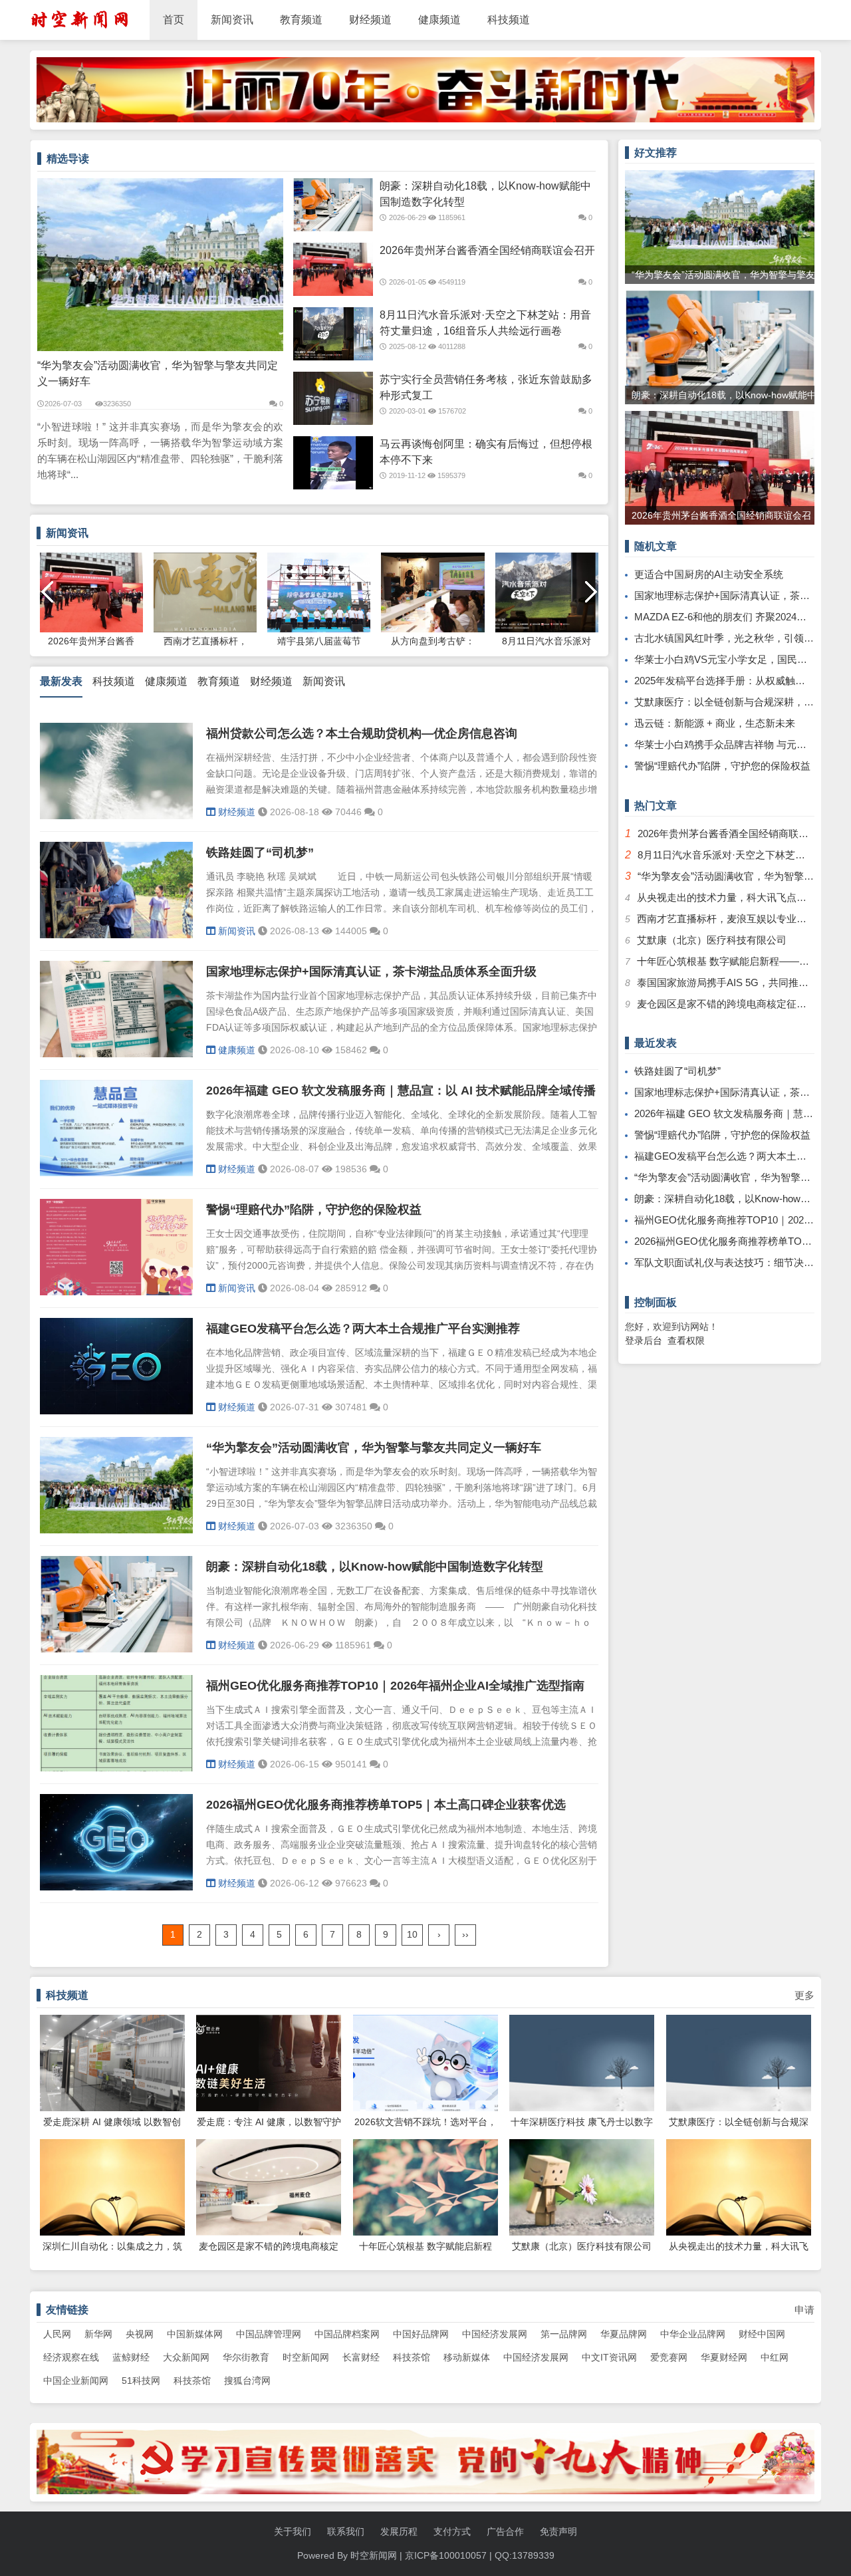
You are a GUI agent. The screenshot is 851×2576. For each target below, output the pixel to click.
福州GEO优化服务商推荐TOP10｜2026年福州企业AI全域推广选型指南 (395, 1686)
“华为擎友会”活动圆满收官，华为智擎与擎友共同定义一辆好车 (158, 373)
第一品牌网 (564, 2334)
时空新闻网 (306, 2357)
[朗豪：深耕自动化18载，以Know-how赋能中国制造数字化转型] (116, 1649)
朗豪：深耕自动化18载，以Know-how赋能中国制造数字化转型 (485, 194)
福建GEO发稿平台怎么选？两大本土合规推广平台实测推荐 (363, 1329)
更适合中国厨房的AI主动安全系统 (709, 574)
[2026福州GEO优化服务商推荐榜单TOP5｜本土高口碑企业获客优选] (116, 1887)
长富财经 (361, 2357)
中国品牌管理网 (269, 2334)
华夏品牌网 (624, 2334)
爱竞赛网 (669, 2357)
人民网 (57, 2334)
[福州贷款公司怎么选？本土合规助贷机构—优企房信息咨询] (116, 816)
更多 (804, 1995)
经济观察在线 (71, 2357)
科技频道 (509, 20)
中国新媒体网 (195, 2334)
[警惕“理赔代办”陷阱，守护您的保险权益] (116, 1292)
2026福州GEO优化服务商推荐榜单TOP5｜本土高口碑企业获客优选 (386, 1805)
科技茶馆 (412, 2357)
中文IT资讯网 (609, 2357)
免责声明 (558, 2531)
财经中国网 (762, 2334)
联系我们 (346, 2531)
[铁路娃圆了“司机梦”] (116, 935)
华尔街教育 (246, 2357)
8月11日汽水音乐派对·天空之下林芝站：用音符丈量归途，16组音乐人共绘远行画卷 (485, 323)
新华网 (98, 2334)
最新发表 (61, 681)
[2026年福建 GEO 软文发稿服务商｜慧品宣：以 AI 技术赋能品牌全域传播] (116, 1173)
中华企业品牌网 (693, 2334)
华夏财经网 (724, 2357)
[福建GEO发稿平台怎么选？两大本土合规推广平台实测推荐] (116, 1411)
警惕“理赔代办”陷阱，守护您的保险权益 (314, 1210)
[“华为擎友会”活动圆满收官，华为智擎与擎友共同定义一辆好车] (116, 1530)
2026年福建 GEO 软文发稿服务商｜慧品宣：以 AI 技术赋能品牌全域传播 (401, 1091)
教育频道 (301, 20)
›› (465, 1934)
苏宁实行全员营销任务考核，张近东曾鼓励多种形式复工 (486, 387)
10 (412, 1934)
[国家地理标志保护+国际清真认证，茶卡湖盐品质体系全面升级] (116, 1054)
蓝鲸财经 (131, 2357)
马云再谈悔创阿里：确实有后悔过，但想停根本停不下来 (486, 452)
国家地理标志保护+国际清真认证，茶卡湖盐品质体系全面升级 (371, 971)
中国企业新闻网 (76, 2381)
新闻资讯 (232, 20)
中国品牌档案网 (347, 2334)
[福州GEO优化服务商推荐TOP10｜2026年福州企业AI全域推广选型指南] (116, 1768)
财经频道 (370, 20)
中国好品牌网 (421, 2334)
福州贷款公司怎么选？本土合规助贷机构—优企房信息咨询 (362, 733)
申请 (804, 2310)
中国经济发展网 (495, 2334)
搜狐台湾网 (247, 2381)
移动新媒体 (467, 2357)
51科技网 (141, 2381)
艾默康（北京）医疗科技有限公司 (712, 940)
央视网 (140, 2334)
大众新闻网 (186, 2357)
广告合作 (505, 2531)
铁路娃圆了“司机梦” (260, 852)
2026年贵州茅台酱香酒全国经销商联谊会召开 (487, 250)
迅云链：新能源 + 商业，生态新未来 (715, 723)
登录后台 (644, 1341)
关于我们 (293, 2531)
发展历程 (399, 2531)
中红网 (775, 2357)
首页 (174, 20)
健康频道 (439, 20)
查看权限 (686, 1341)
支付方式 (452, 2531)
